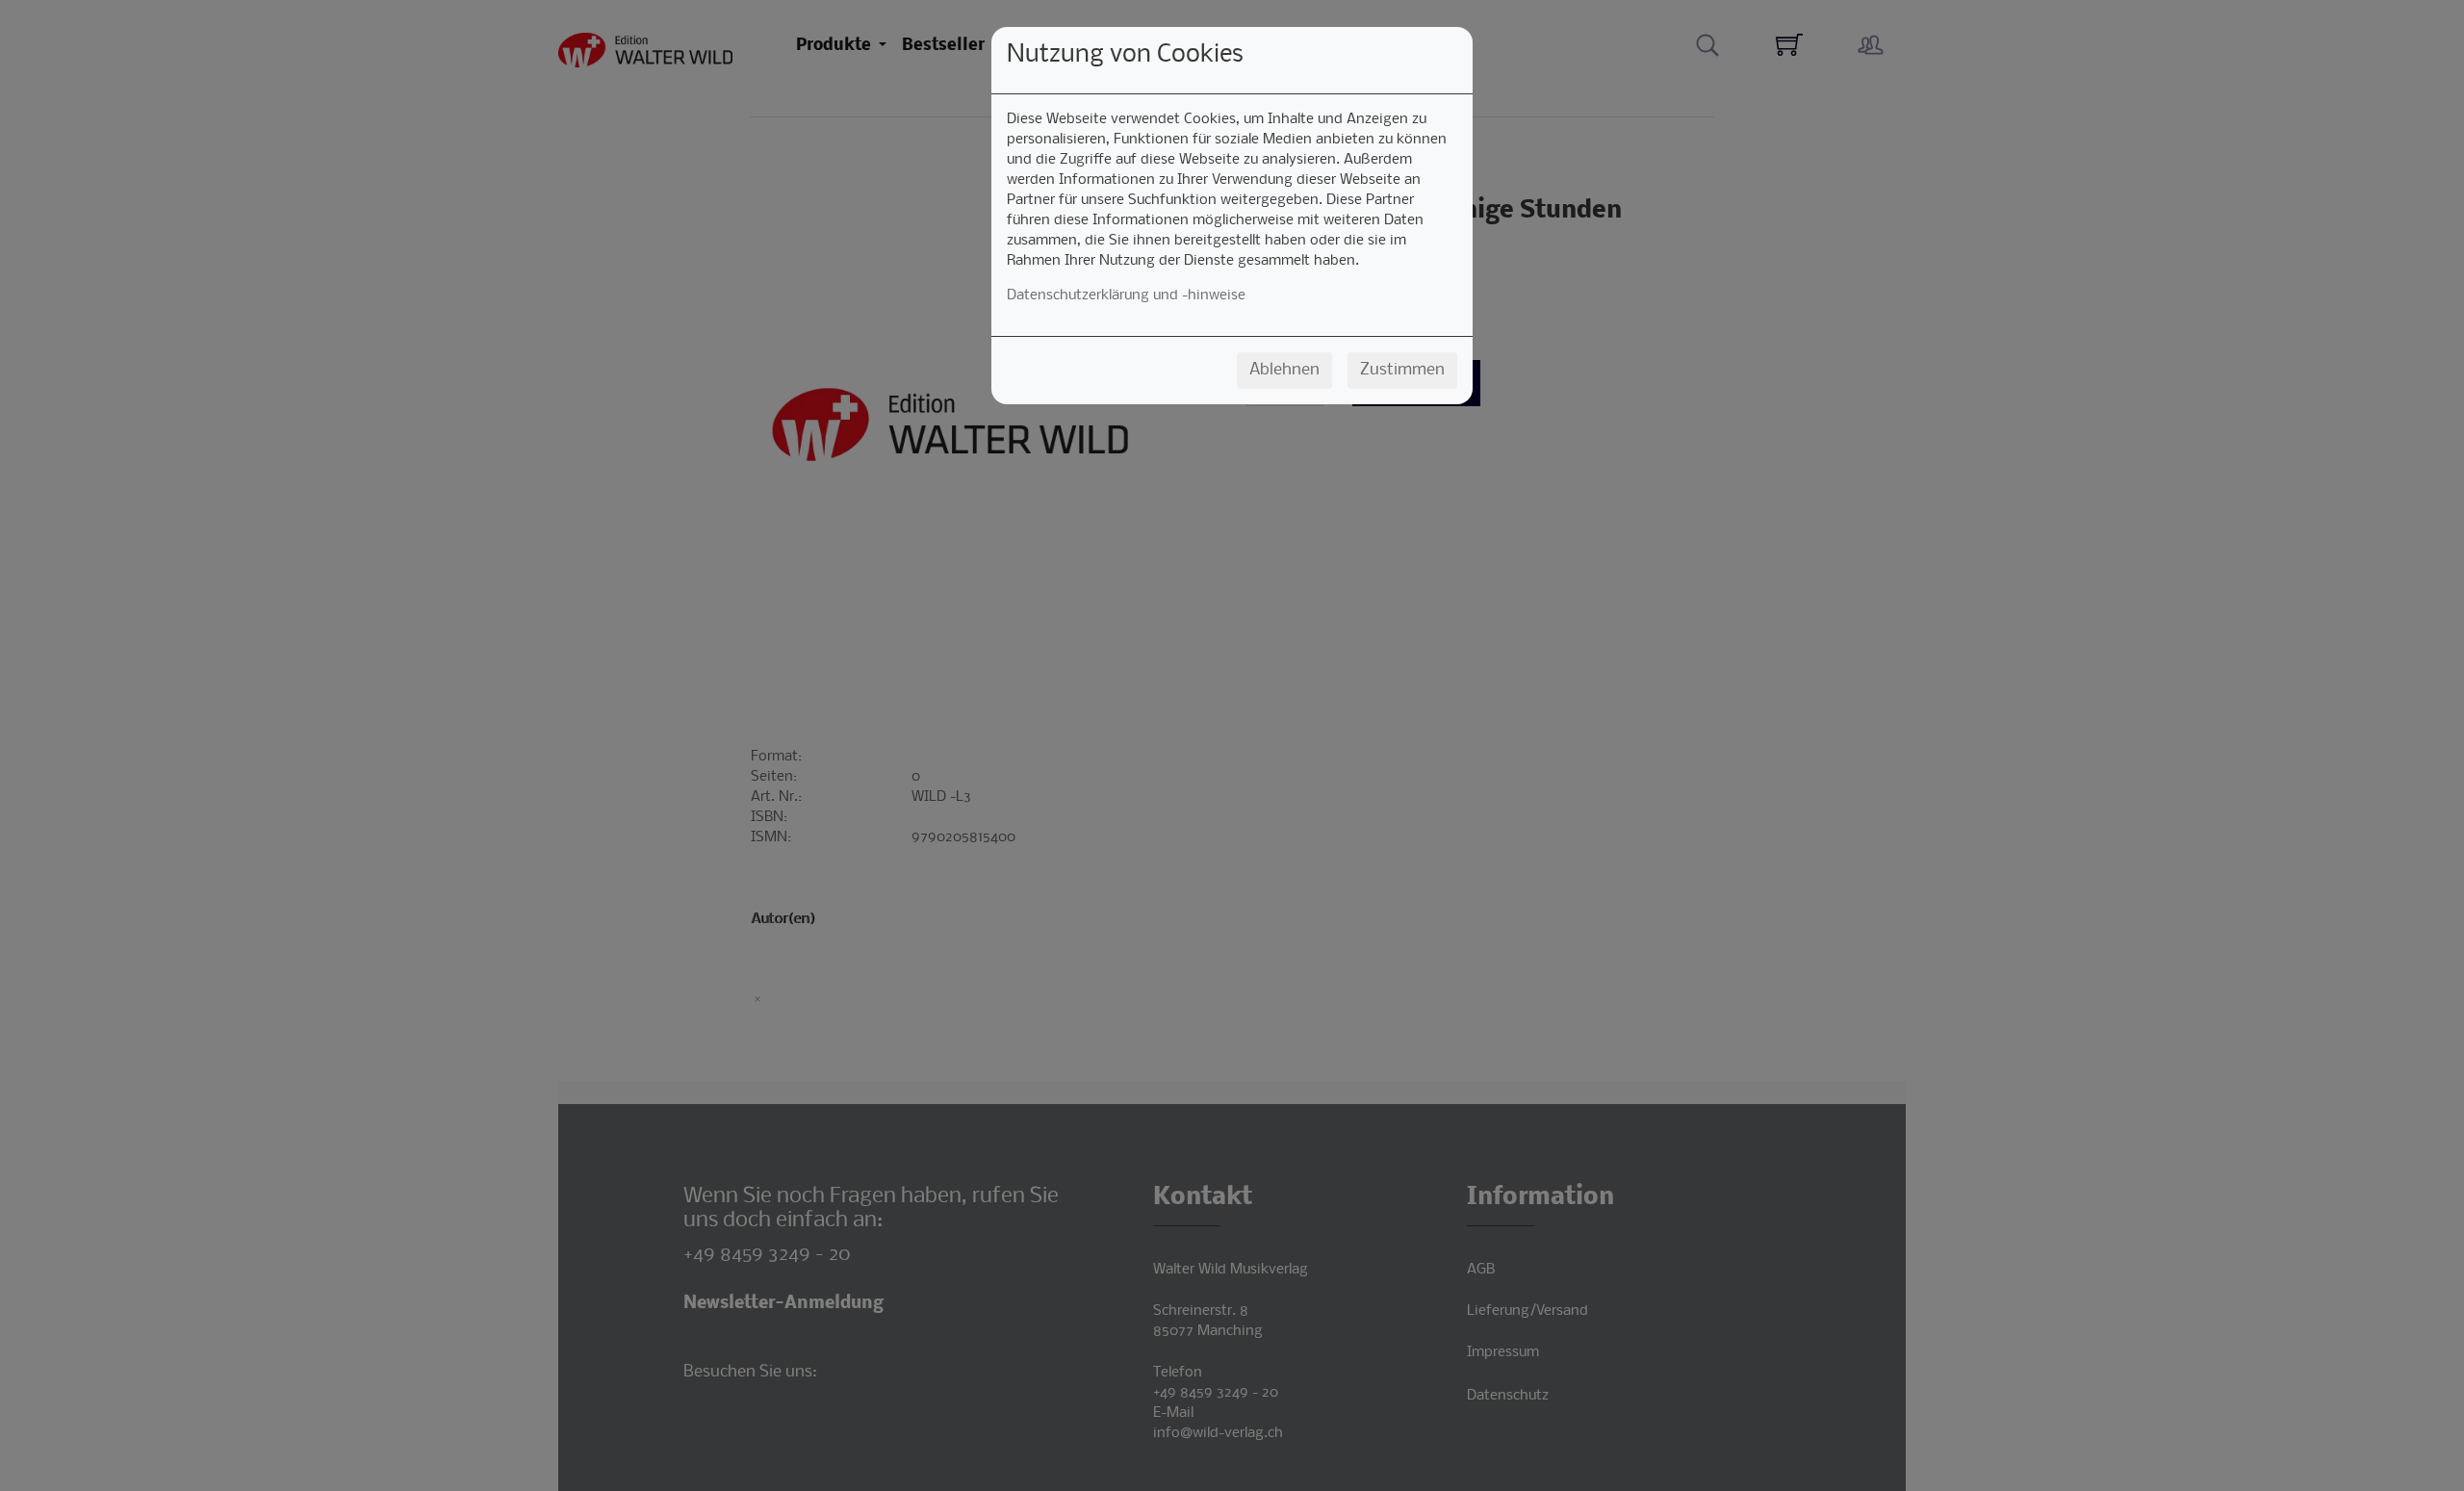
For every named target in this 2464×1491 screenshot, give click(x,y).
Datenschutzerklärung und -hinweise (1126, 296)
